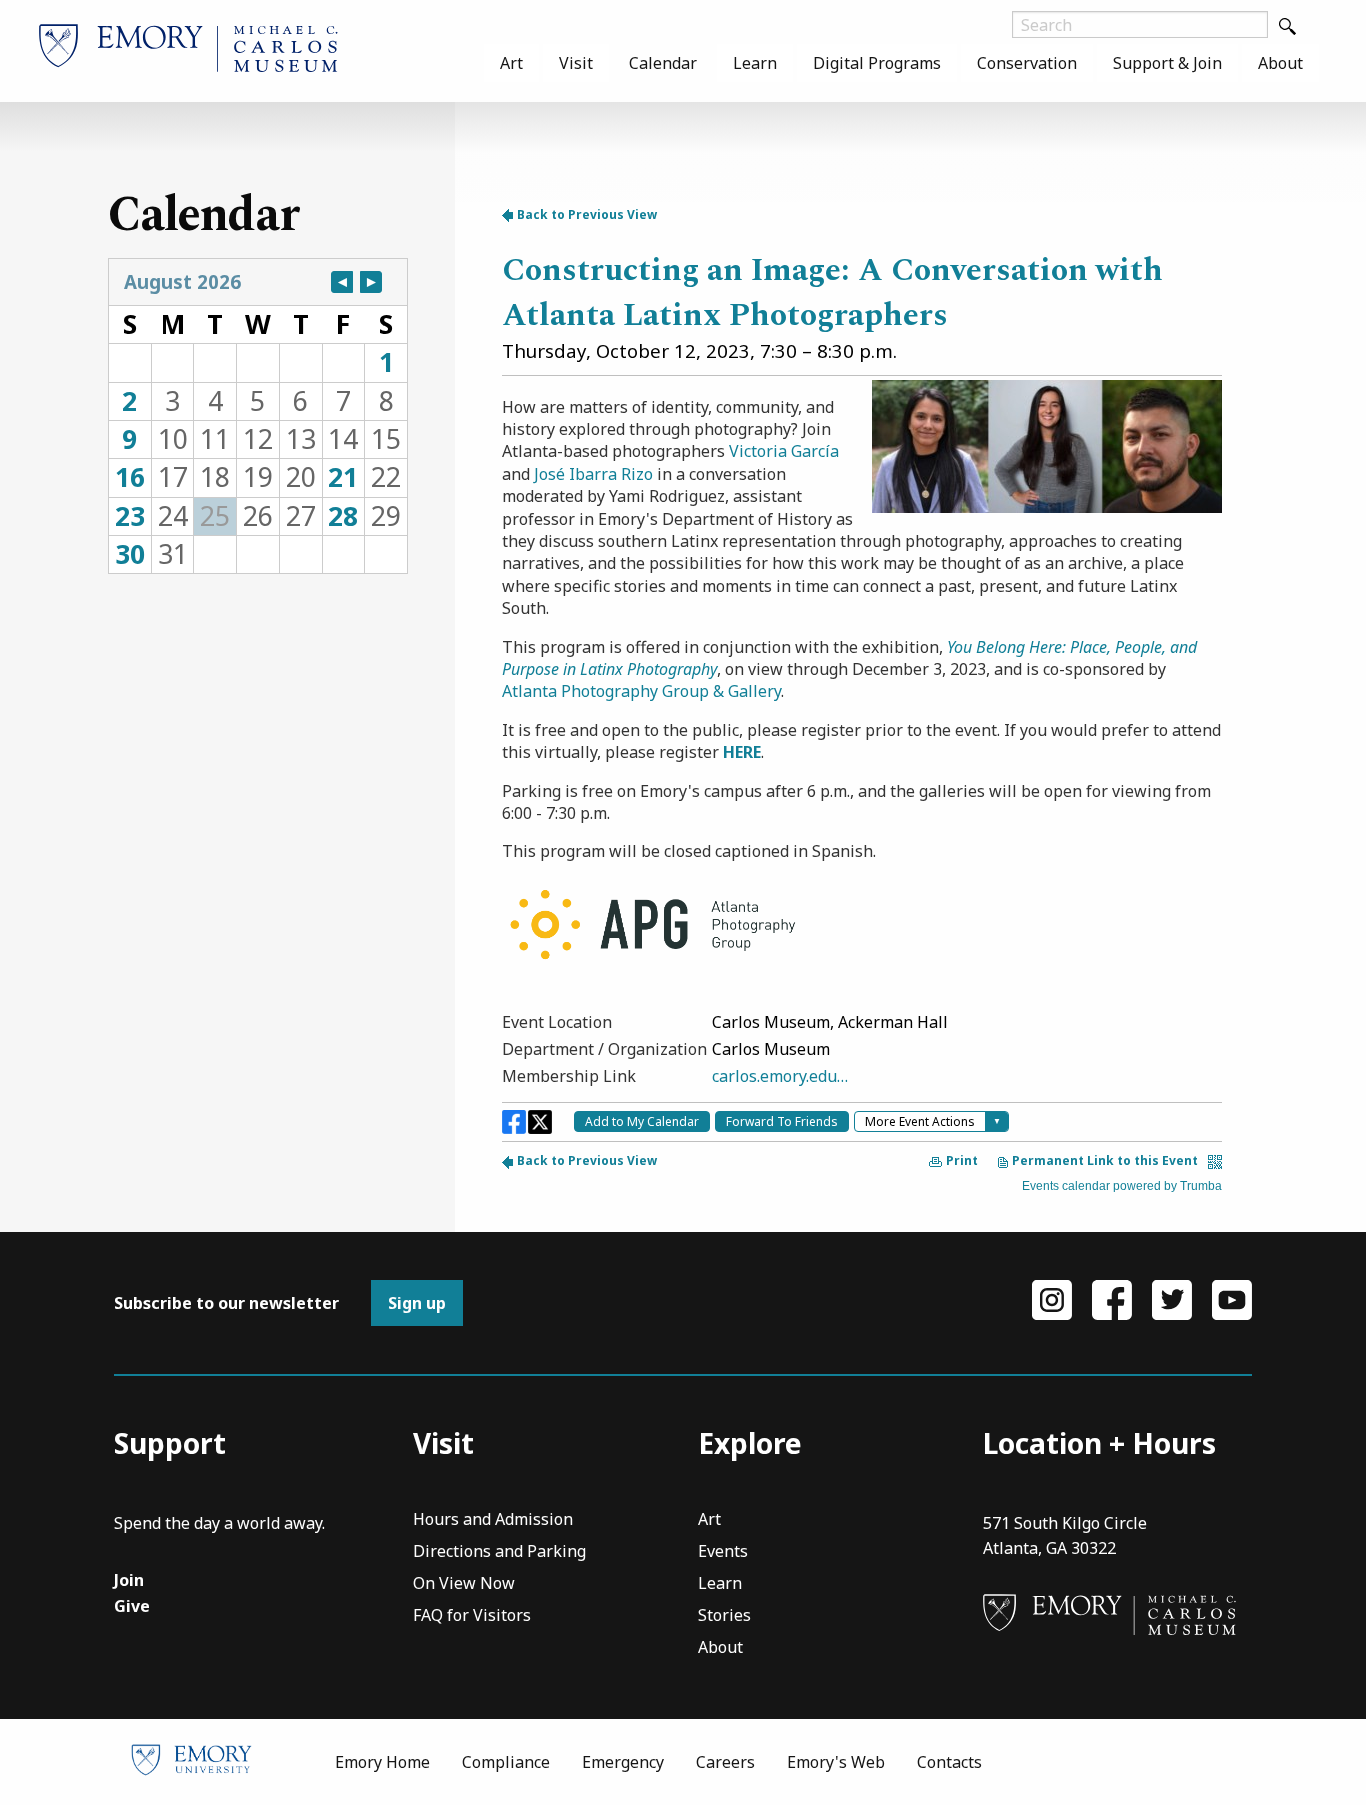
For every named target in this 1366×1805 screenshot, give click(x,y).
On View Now (464, 1584)
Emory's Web (836, 1762)
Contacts (949, 1762)
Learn (755, 63)
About (1280, 63)
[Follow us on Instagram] (1052, 1299)
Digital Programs (877, 63)
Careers (725, 1762)
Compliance (506, 1762)
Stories (724, 1616)
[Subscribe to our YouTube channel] (1232, 1299)
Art (511, 63)
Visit (576, 63)
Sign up (417, 1303)
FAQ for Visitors (472, 1616)
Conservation (1027, 63)
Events (723, 1552)
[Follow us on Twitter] (1172, 1299)
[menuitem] (511, 63)
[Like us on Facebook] (1112, 1299)
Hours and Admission (493, 1520)
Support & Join (1167, 63)
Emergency (623, 1762)
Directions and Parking (499, 1552)
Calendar (663, 63)
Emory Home (382, 1762)
